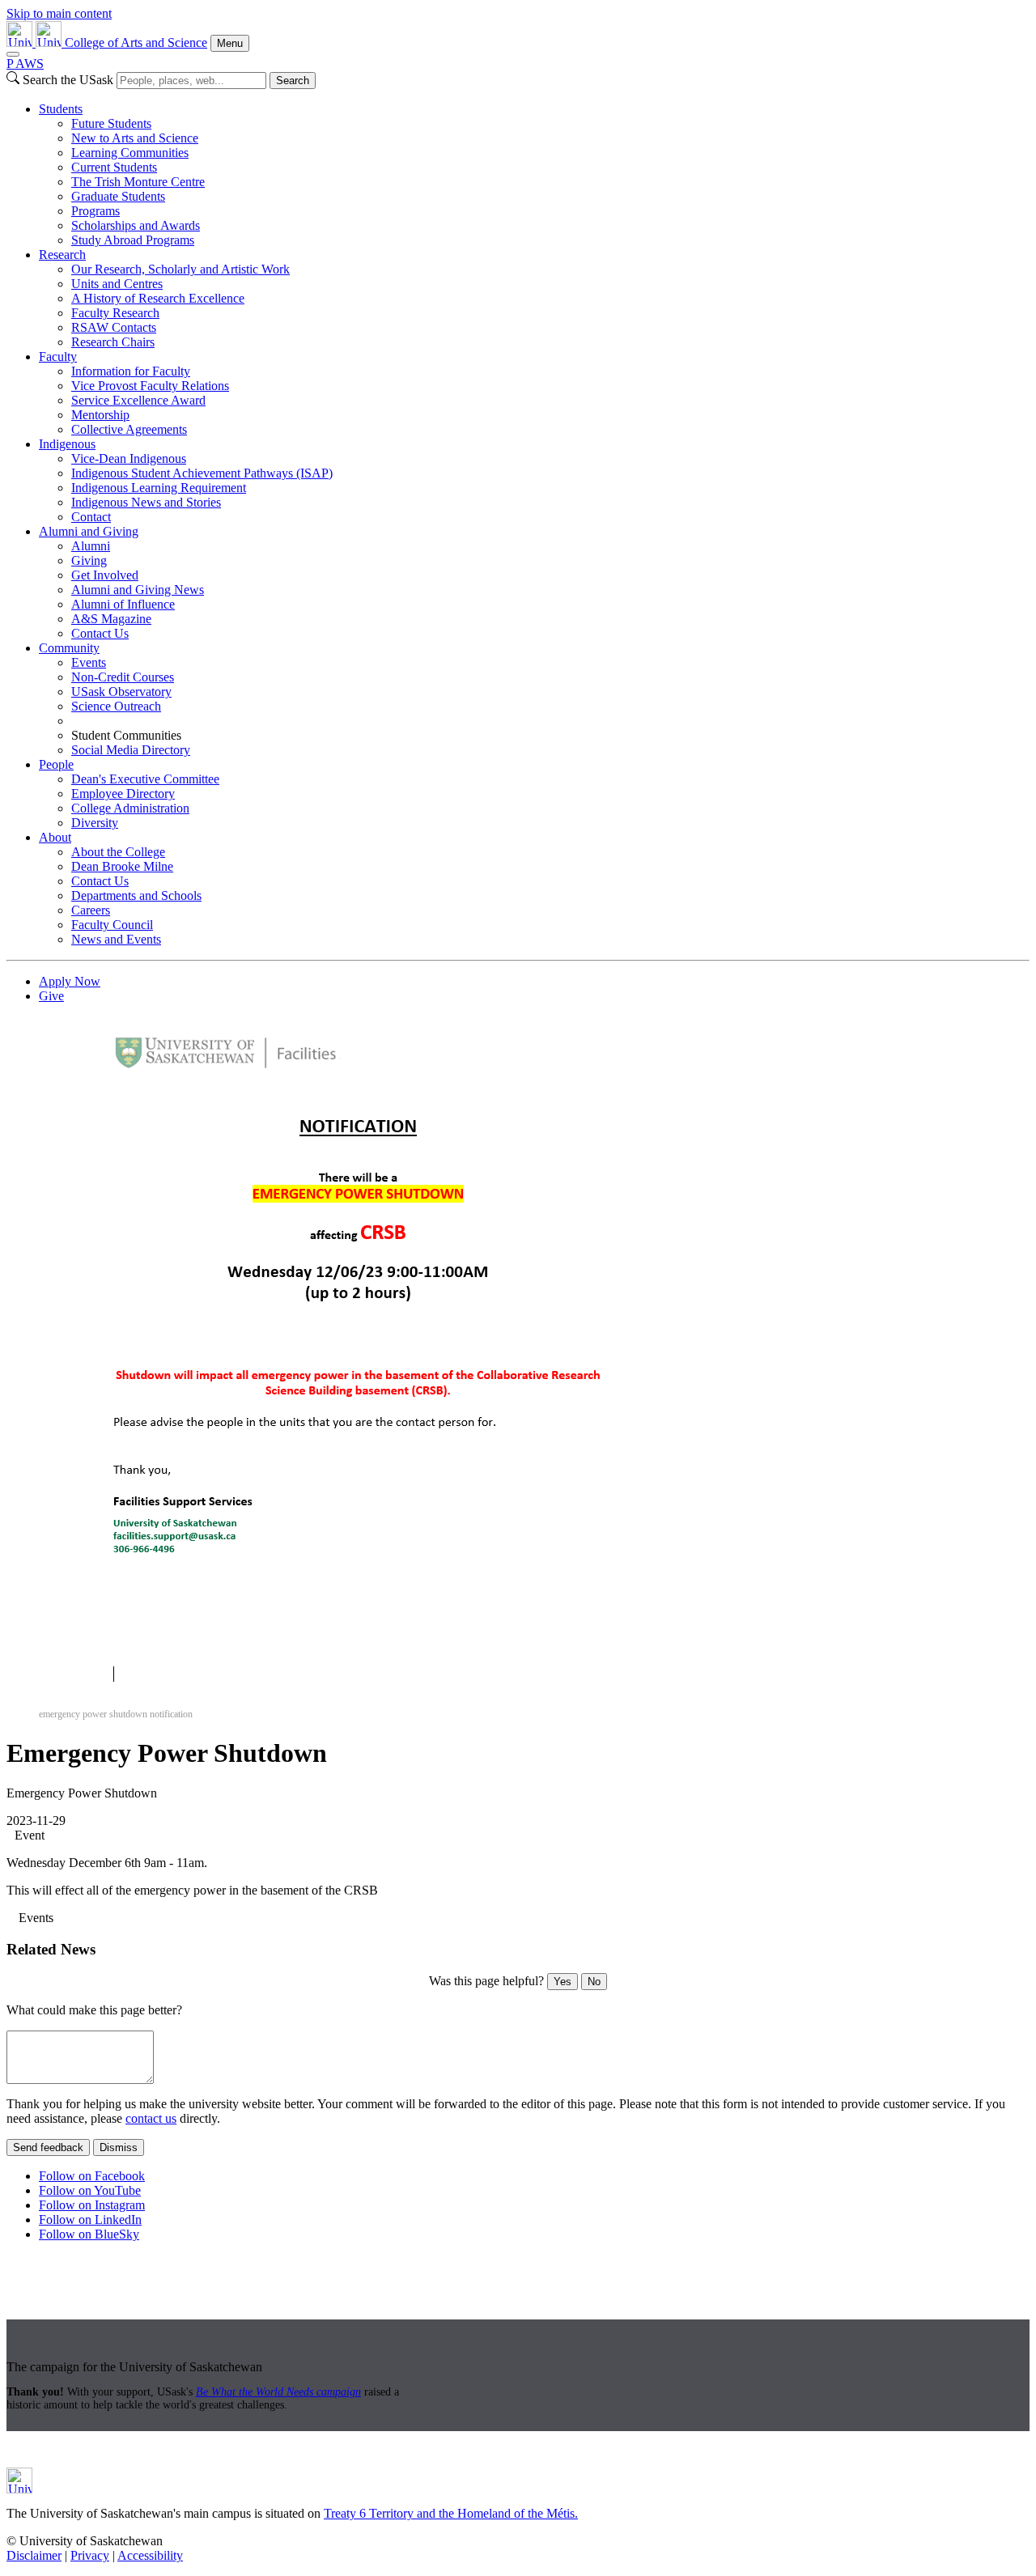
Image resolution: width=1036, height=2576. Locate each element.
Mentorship (100, 415)
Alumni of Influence (123, 604)
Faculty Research (115, 313)
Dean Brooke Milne (122, 866)
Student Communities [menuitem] (126, 735)
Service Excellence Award (138, 400)
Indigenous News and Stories (146, 502)
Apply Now (70, 981)
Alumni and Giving (89, 531)
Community (69, 648)
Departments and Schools (136, 895)
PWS (25, 64)
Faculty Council (112, 925)
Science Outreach (116, 706)
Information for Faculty (131, 371)
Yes (563, 1982)
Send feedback (48, 2147)
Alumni (91, 546)
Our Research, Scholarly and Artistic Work (180, 269)
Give (51, 996)
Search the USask (68, 80)
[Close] (13, 54)
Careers (91, 910)
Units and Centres (117, 284)
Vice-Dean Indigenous (129, 458)
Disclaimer (34, 2555)
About (55, 837)
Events (89, 662)
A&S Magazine (111, 619)
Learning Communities (130, 153)
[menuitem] (534, 175)
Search (293, 81)
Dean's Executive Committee (145, 779)
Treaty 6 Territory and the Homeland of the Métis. (451, 2513)
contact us (151, 2118)
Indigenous (67, 444)
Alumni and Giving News (138, 590)
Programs (96, 211)
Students (61, 109)
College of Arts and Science (136, 42)
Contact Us (100, 633)
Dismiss (119, 2147)
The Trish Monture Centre (138, 182)
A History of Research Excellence (158, 298)
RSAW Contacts (114, 327)
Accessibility (150, 2555)
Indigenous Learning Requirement (159, 488)
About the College (118, 852)
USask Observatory (121, 692)
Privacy (90, 2555)
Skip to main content (59, 13)
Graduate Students (118, 196)
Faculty (58, 356)
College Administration (130, 808)
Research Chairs (113, 342)
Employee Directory (123, 794)
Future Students (111, 123)
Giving (89, 560)
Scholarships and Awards (136, 225)
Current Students (114, 167)
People (56, 764)
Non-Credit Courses (123, 677)
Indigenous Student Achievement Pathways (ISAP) (202, 473)
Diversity (95, 823)
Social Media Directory (131, 750)
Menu (230, 43)
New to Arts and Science (135, 138)
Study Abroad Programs (133, 240)
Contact (91, 517)
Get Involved (105, 575)
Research (62, 255)
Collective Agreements (129, 429)
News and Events (116, 939)
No (594, 1982)
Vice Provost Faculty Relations (150, 386)
